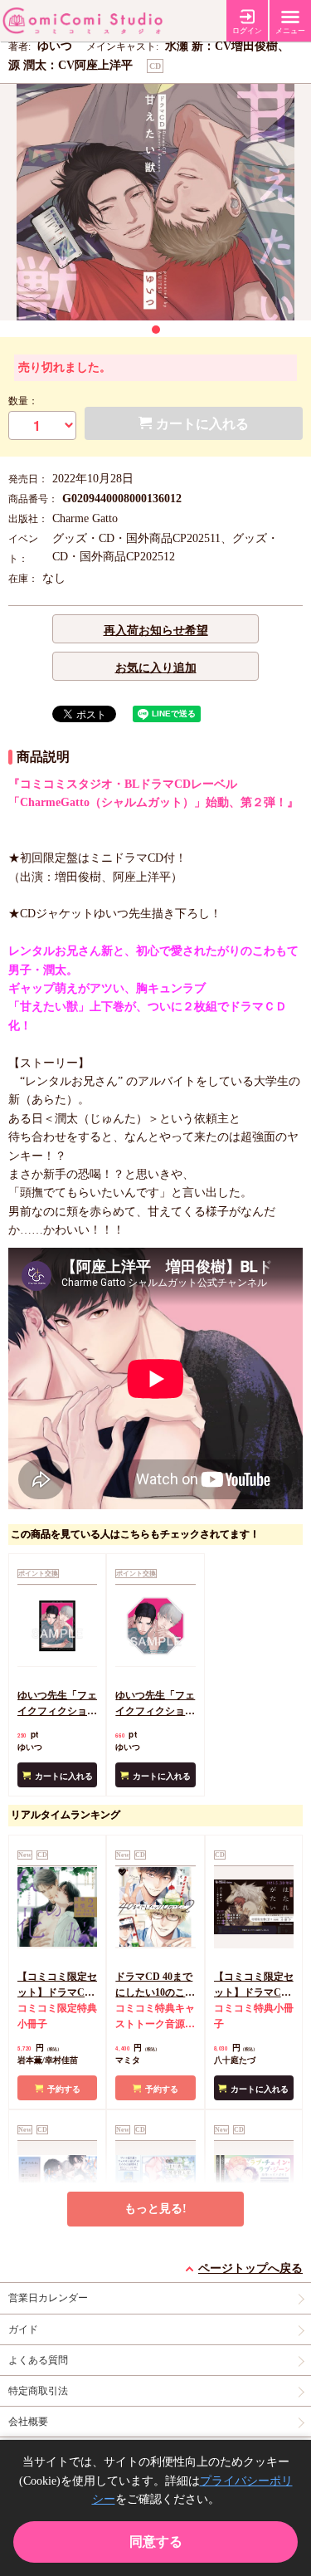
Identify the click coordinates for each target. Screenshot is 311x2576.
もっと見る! (155, 2209)
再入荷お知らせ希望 (156, 631)
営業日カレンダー (48, 2298)
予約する (64, 2089)
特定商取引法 (38, 2391)
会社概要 (28, 2422)
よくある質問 (38, 2360)
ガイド (23, 2329)
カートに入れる (64, 1776)
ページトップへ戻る (250, 2268)
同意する (156, 2542)
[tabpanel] (155, 202)
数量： (23, 401)
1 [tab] (156, 330)
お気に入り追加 (156, 668)
